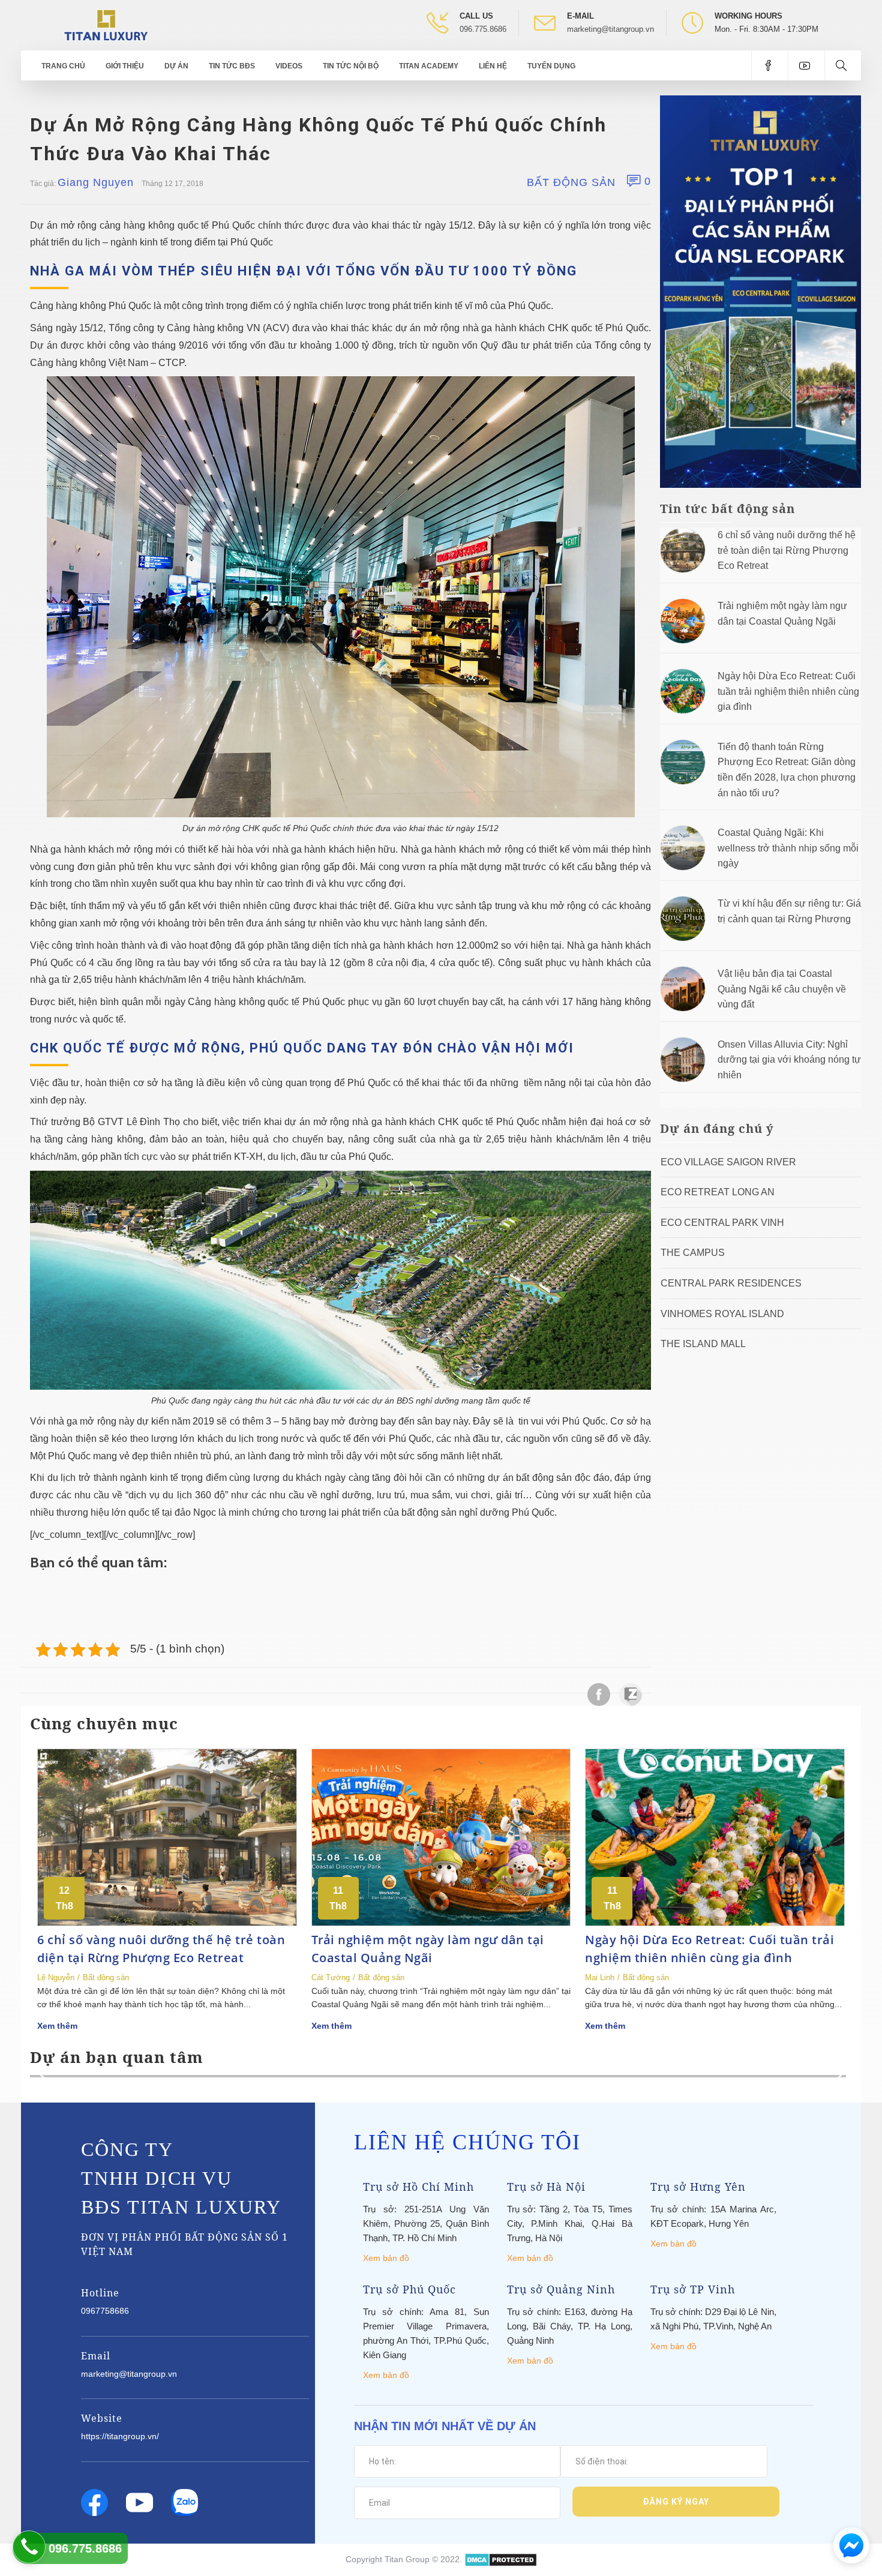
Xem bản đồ (386, 2258)
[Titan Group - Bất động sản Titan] (106, 24)
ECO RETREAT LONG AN (718, 1192)
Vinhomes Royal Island (722, 1314)
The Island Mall (703, 1344)
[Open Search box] (843, 65)
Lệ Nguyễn (56, 1977)
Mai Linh (600, 1977)
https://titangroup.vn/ (120, 2436)
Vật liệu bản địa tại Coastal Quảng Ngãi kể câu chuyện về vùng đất (782, 989)
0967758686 (105, 2311)
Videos (289, 66)
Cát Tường (331, 1977)
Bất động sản (571, 182)
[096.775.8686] (29, 2547)
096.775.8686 (483, 29)
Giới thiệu (125, 66)
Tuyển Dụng (551, 66)
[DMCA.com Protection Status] (501, 2559)
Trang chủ (63, 66)
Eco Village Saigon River (728, 1162)
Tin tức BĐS (232, 66)
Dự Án (176, 66)
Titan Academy (429, 66)
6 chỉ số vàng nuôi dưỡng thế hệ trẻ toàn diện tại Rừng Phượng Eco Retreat (787, 550)
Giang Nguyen (96, 182)
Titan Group (407, 2559)
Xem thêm (57, 2026)
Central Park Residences (731, 1283)
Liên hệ (493, 66)
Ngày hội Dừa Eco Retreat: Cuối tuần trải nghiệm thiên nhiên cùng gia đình (788, 691)
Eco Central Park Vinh (722, 1223)
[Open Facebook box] (769, 65)
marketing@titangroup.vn (610, 29)
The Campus (693, 1253)
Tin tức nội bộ (351, 66)
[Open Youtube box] (806, 65)
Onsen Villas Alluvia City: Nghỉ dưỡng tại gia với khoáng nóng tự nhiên (789, 1060)
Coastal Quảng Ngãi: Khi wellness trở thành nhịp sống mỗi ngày (788, 848)
